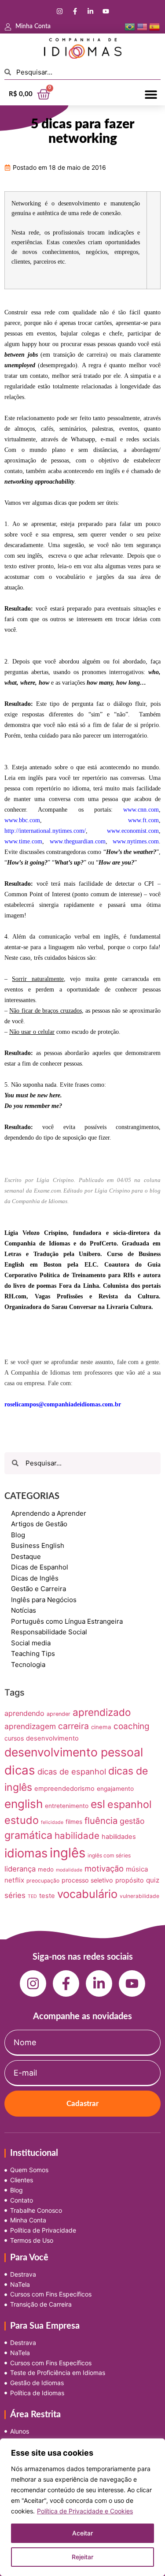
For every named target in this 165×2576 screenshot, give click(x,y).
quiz (153, 1880)
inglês (68, 1853)
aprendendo (24, 1713)
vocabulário (87, 1894)
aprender (59, 1714)
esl (98, 1804)
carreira (73, 1726)
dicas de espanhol (72, 1771)
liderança (20, 1869)
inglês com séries (109, 1855)
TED (32, 1896)
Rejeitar (82, 2557)
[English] (142, 26)
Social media (31, 1643)
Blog (18, 1535)
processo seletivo (87, 1880)
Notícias (24, 1610)
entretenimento (67, 1806)
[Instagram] (59, 11)
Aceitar (82, 2533)
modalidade (69, 1870)
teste (47, 1896)
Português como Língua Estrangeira (67, 1621)
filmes (74, 1822)
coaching (131, 1726)
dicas (20, 1770)
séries (15, 1895)
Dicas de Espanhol (40, 1567)
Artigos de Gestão (39, 1524)
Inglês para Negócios (44, 1600)
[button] (151, 94)
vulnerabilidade (139, 1896)
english (24, 1804)
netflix (14, 1880)
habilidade (77, 1836)
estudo (22, 1820)
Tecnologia (28, 1665)
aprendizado (102, 1712)
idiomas (26, 1853)
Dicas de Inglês (35, 1578)
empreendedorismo (64, 1789)
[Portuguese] (130, 26)
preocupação (43, 1881)
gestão (132, 1821)
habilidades (119, 1837)
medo (46, 1869)
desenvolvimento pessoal (74, 1752)
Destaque (26, 1556)
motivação (104, 1868)
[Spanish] (154, 26)
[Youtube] (106, 11)
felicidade (52, 1822)
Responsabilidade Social (49, 1632)
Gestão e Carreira (38, 1589)
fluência (101, 1821)
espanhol (130, 1804)
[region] (82, 2507)
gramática (28, 1835)
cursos (14, 1738)
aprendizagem (30, 1726)
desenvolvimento (52, 1738)
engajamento (115, 1789)
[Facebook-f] (75, 11)
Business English (38, 1545)
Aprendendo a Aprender (49, 1513)
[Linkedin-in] (90, 11)
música (137, 1869)
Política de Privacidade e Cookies (85, 2511)
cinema (101, 1727)
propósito (130, 1880)
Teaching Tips (33, 1653)
